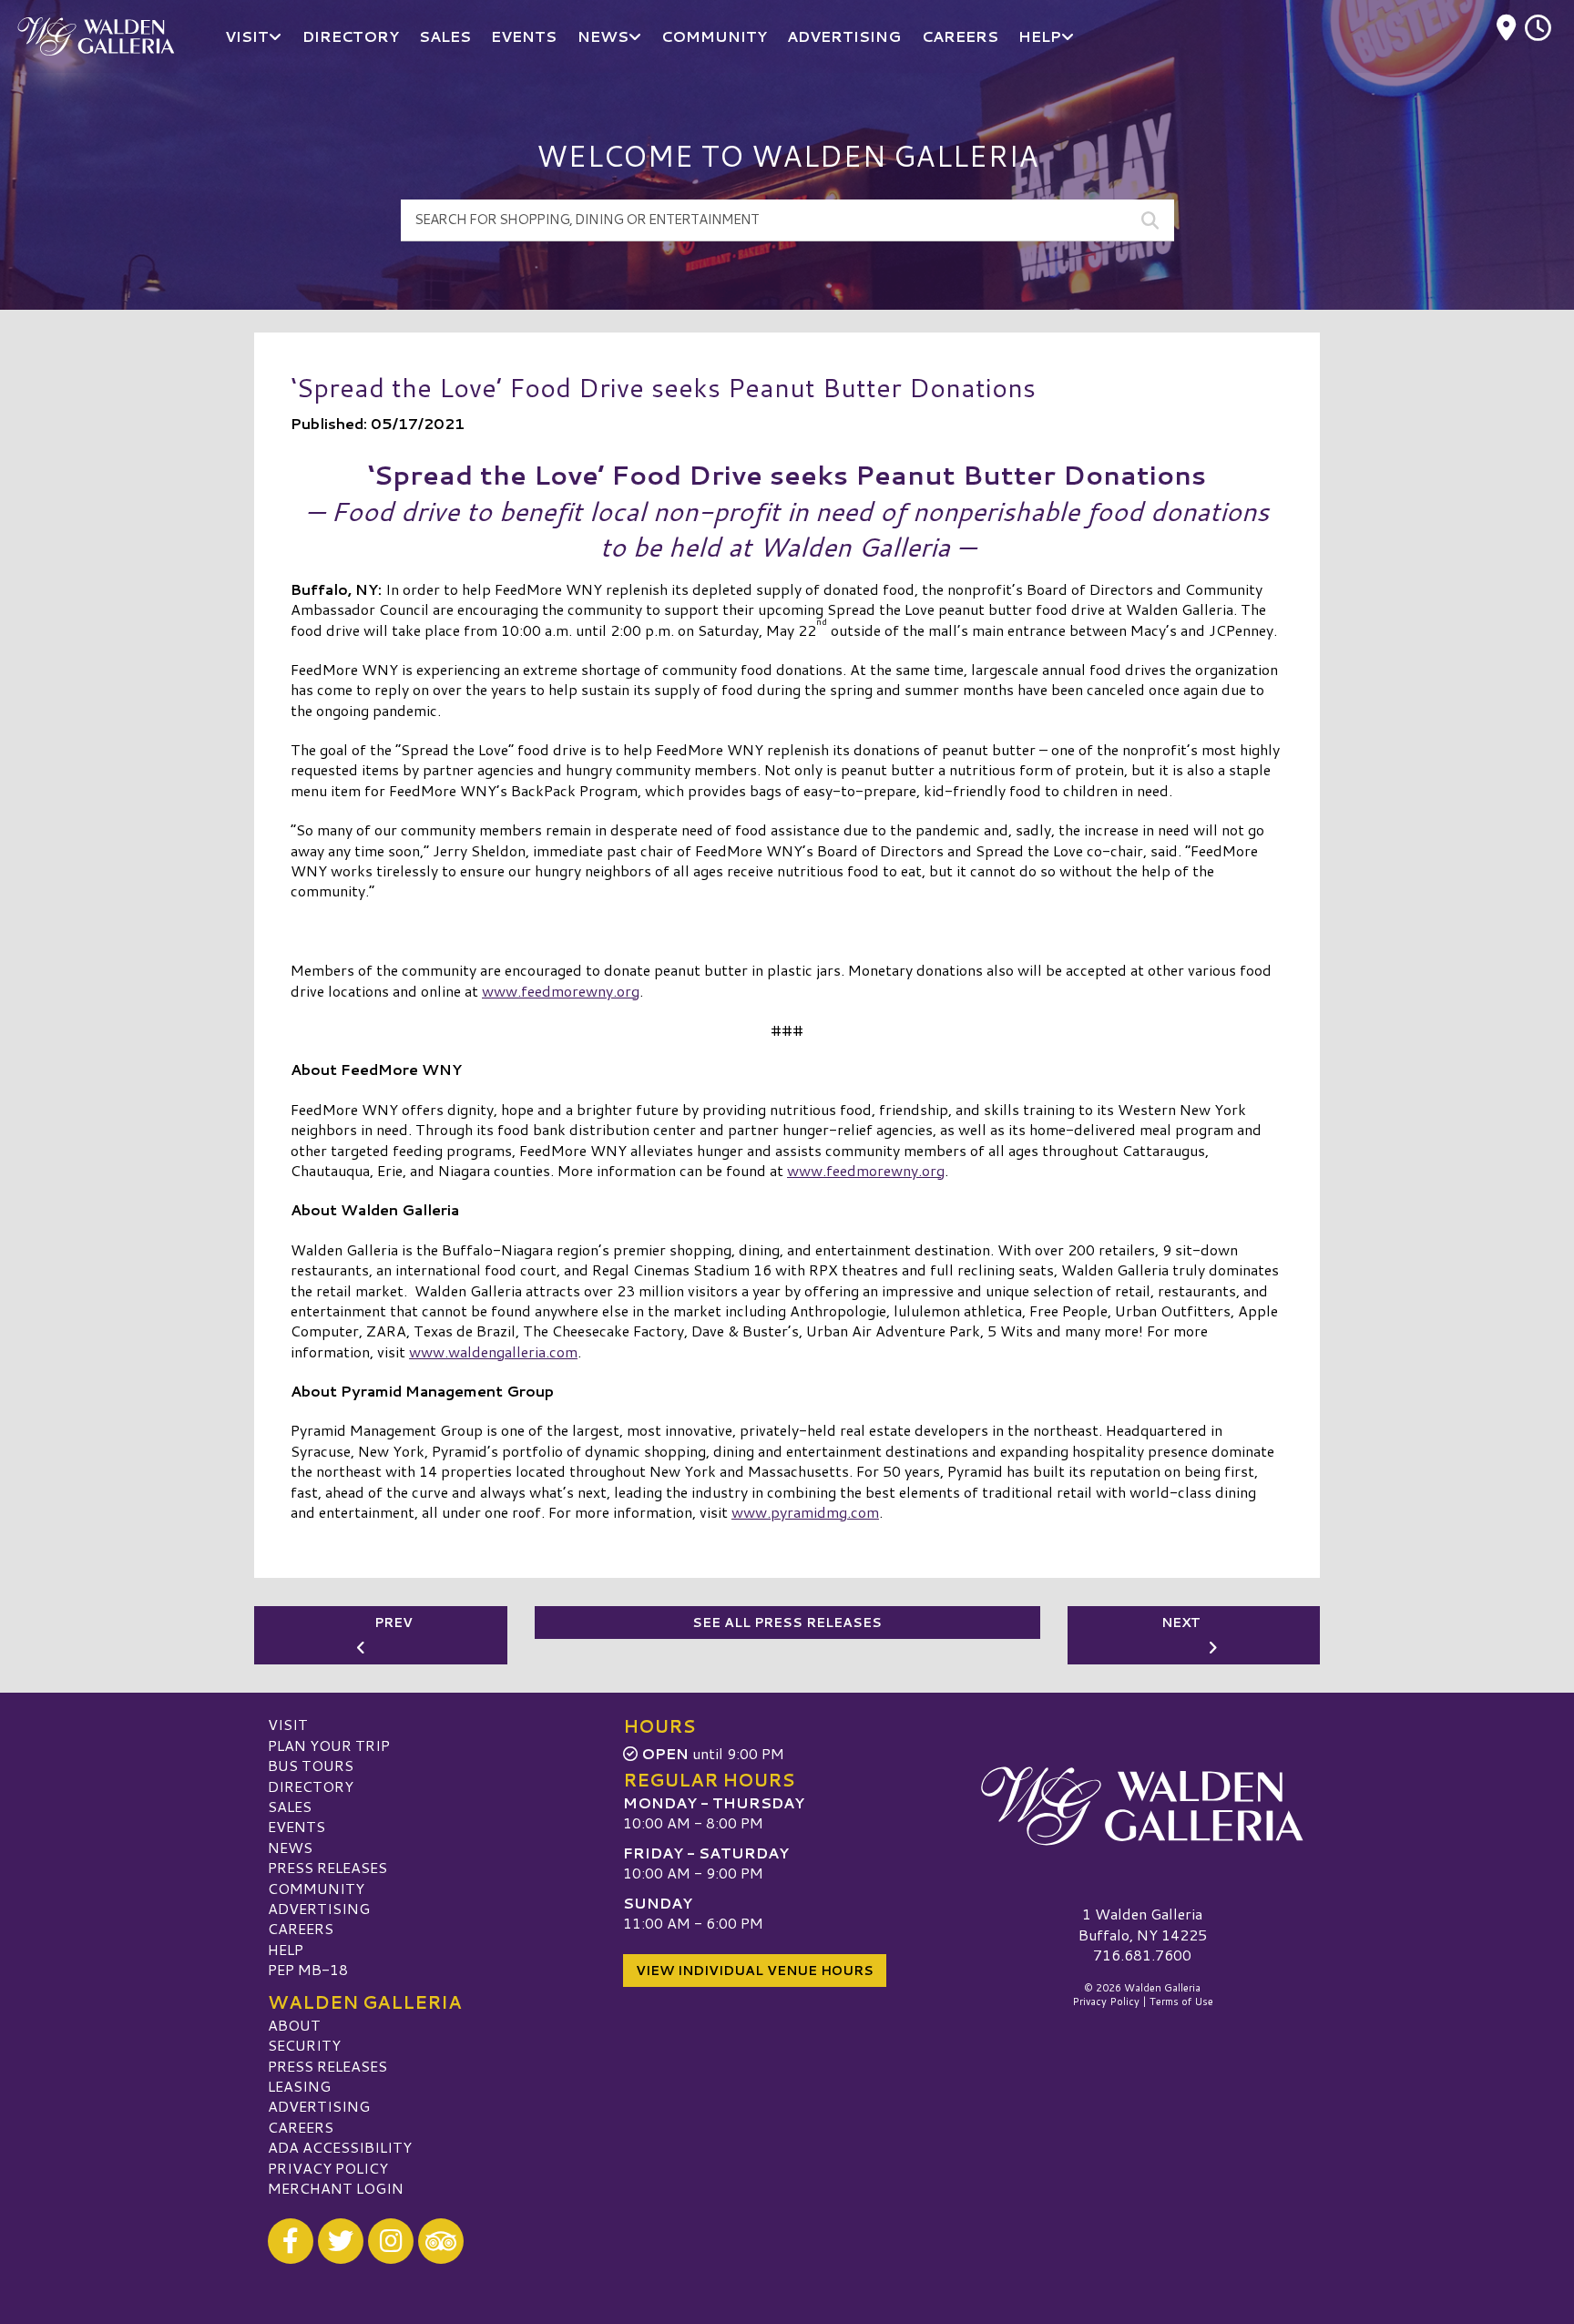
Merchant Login (336, 2188)
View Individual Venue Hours (755, 1971)
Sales (290, 1806)
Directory (311, 1786)
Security (304, 2045)
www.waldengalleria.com (493, 1351)
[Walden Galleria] (1142, 1806)
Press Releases (327, 1867)
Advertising (319, 1908)
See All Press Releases (787, 1623)
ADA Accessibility (340, 2147)
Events (296, 1826)
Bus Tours (311, 1765)
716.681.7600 (1142, 1955)
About (294, 2025)
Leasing (299, 2086)
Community (316, 1888)
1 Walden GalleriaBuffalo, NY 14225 (1143, 1924)
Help (286, 1949)
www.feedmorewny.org (561, 991)
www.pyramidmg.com (805, 1512)
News (290, 1847)
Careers (301, 1928)
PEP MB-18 (308, 1969)
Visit (288, 1724)
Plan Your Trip (329, 1745)
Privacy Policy (328, 2168)
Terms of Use (1181, 2002)
